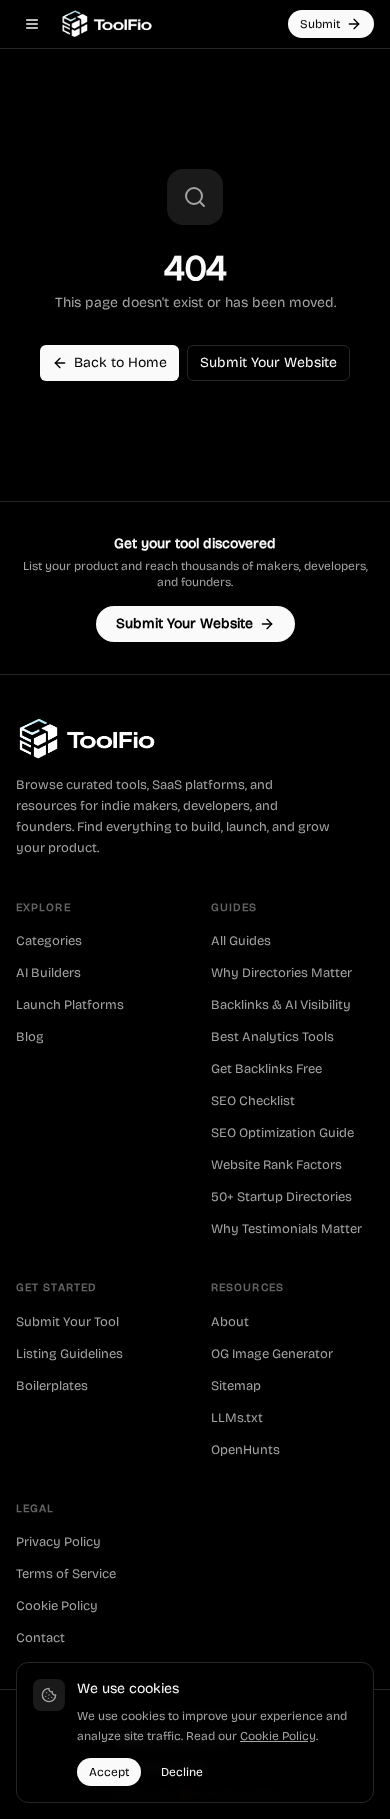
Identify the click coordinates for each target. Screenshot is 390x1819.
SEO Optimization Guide (282, 1133)
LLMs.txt (237, 1418)
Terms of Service (66, 1574)
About (230, 1322)
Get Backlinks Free (266, 1069)
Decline (182, 1772)
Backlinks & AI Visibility (281, 1005)
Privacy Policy (58, 1542)
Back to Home (120, 362)
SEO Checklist (253, 1101)
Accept (109, 1772)
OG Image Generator (272, 1354)
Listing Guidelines (69, 1354)
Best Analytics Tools (272, 1037)
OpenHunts (245, 1450)
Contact (40, 1638)
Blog (30, 1037)
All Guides (241, 941)
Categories (49, 941)
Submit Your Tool (67, 1322)
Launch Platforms (70, 1005)
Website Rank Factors (276, 1165)
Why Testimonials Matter (286, 1229)
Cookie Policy (57, 1606)
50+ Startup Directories (281, 1197)
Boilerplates (52, 1386)
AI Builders (48, 973)
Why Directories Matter (281, 973)
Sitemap (236, 1386)
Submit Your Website (268, 362)
